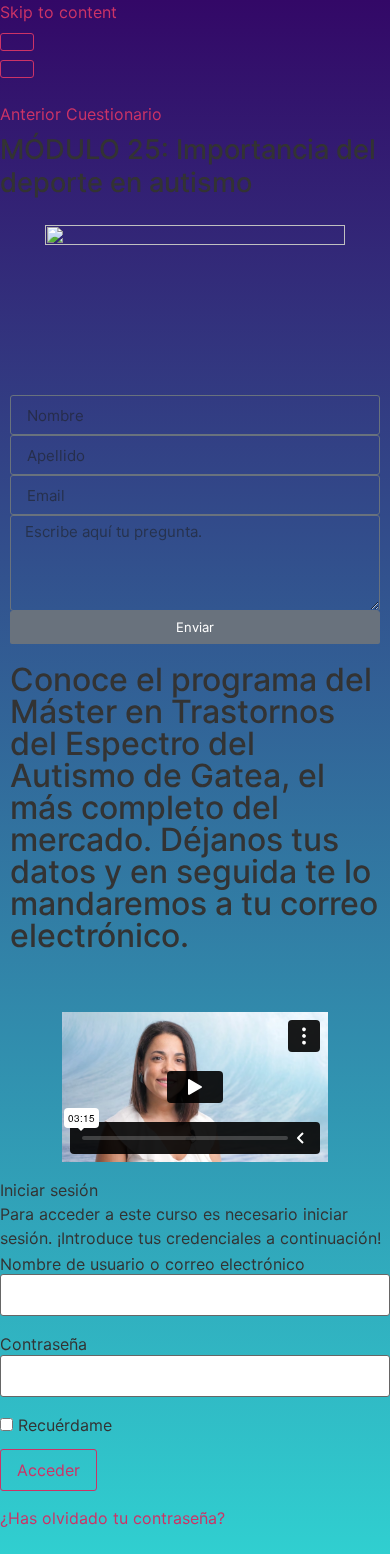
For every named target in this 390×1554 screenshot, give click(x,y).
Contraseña (43, 1344)
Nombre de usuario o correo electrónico (152, 1264)
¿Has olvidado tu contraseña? (112, 1518)
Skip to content (58, 12)
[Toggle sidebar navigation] (17, 42)
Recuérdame (62, 1425)
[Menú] (17, 69)
